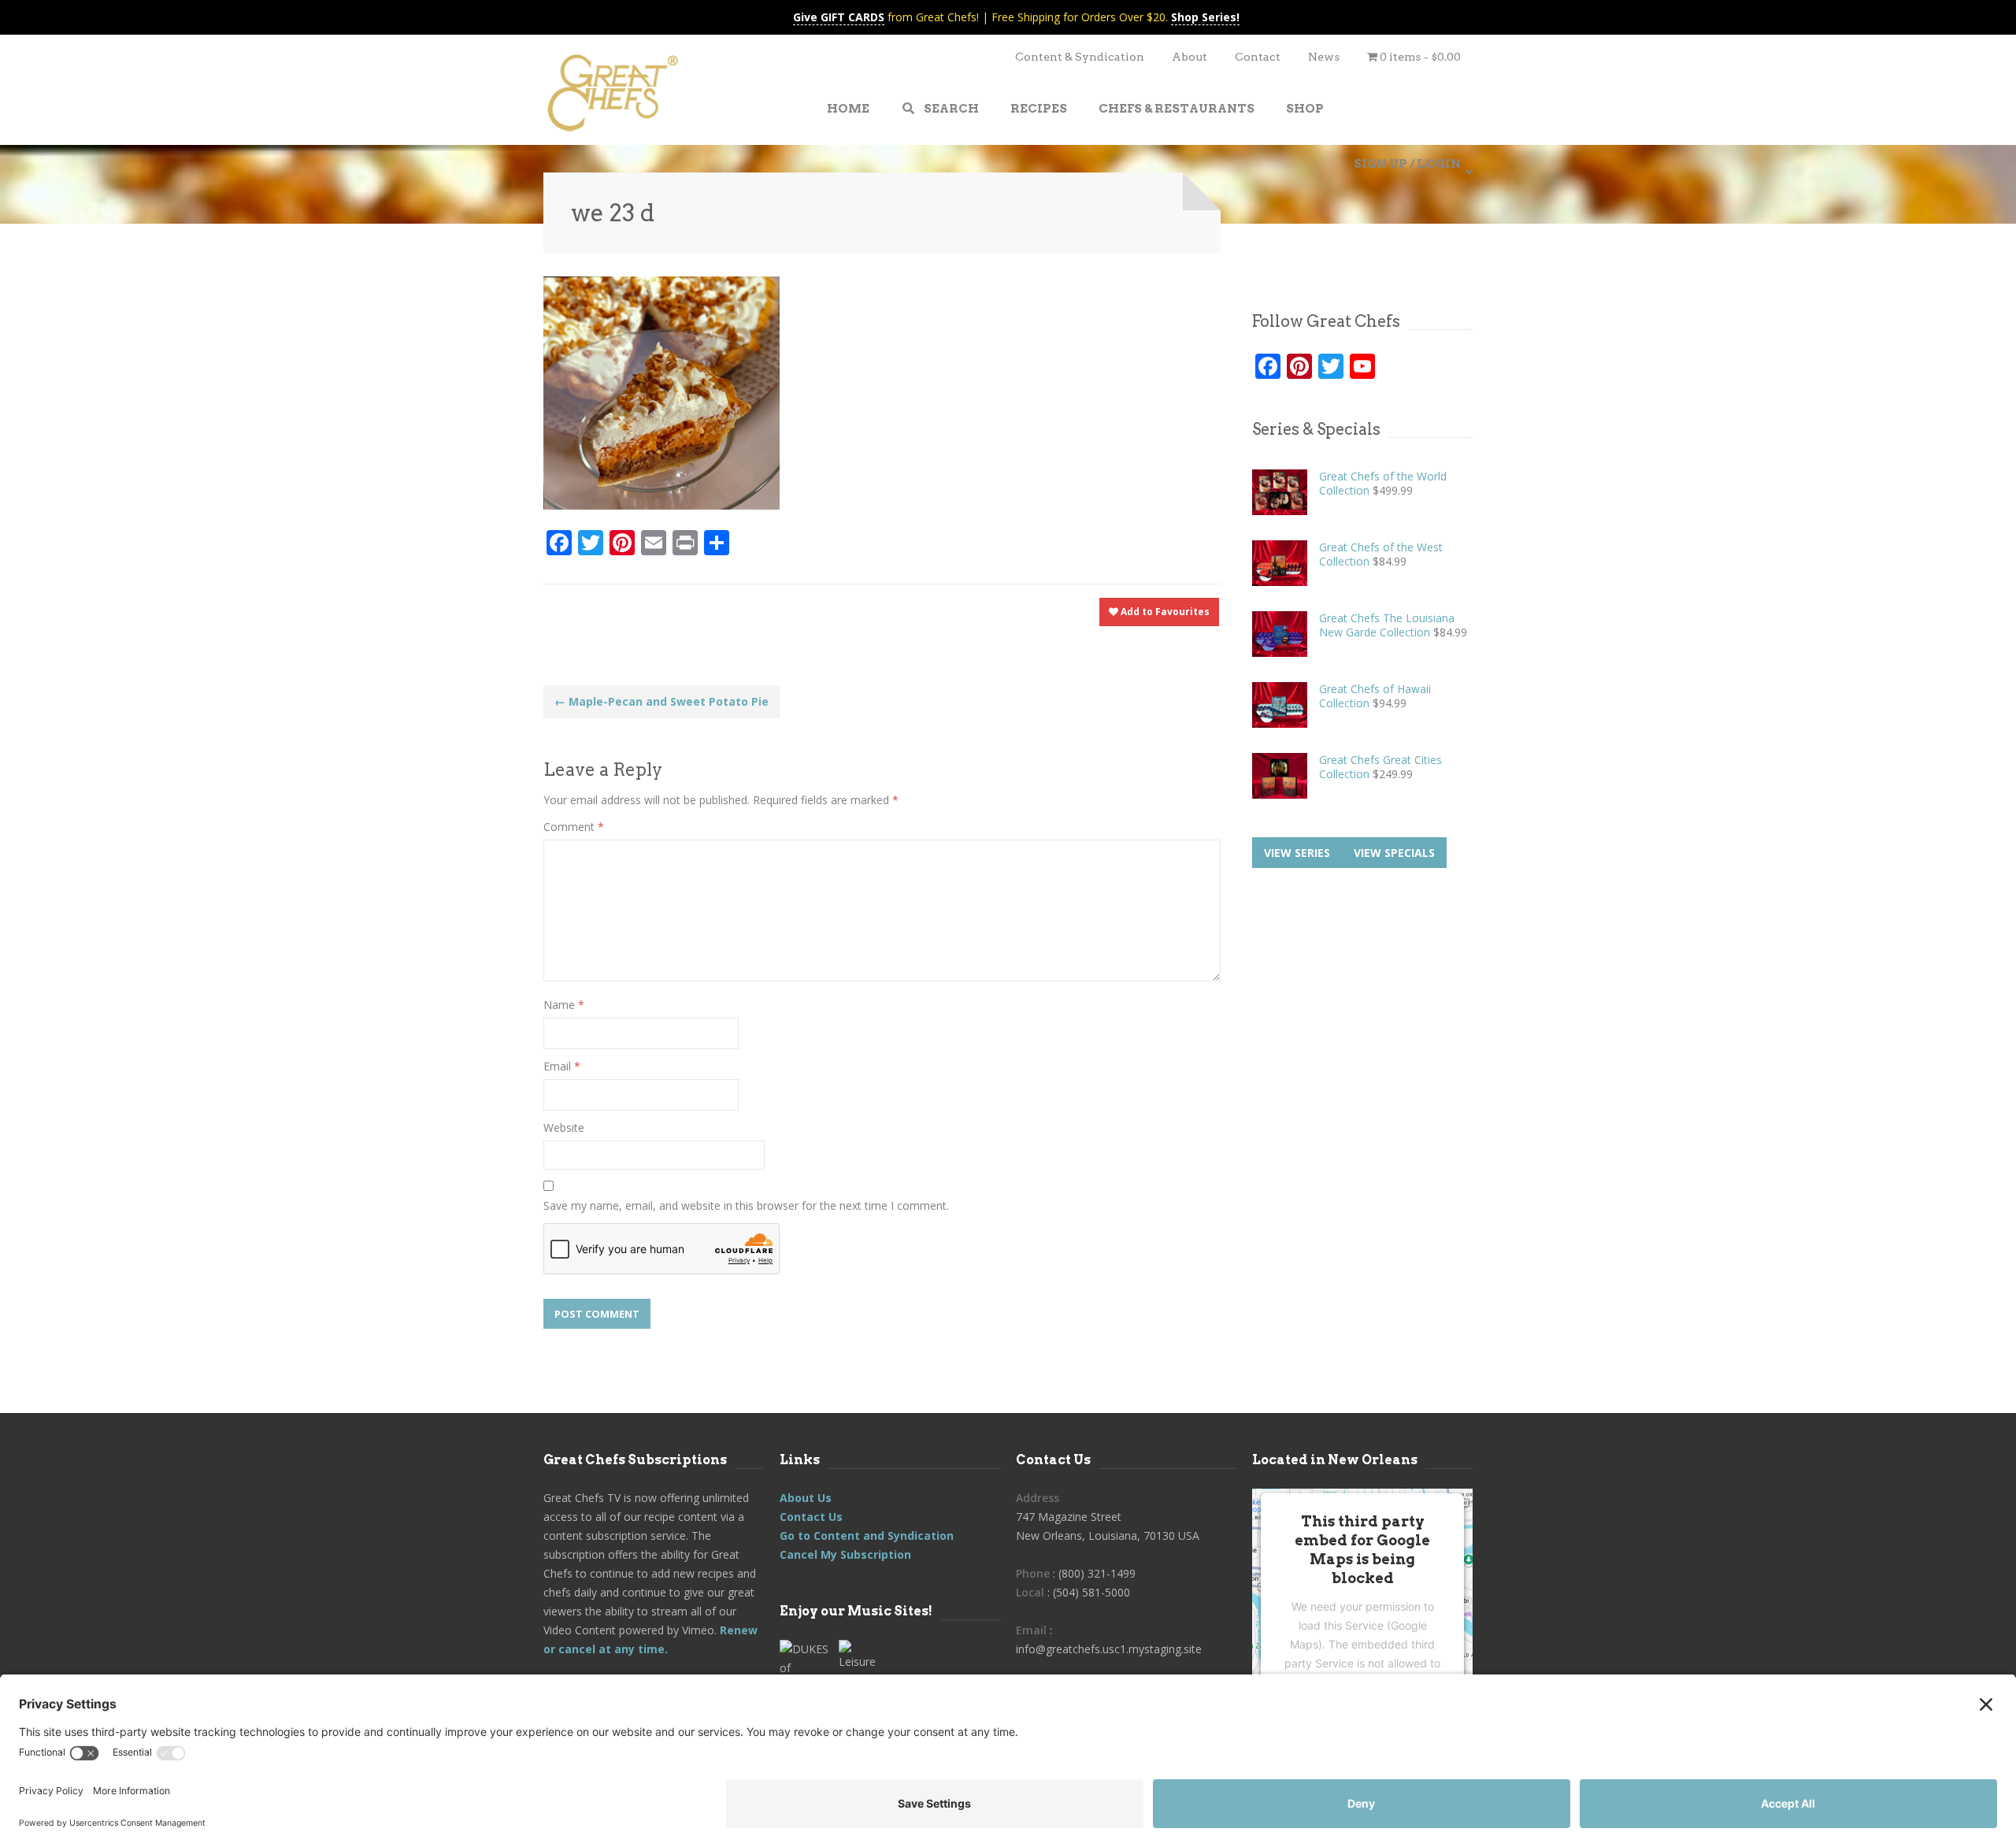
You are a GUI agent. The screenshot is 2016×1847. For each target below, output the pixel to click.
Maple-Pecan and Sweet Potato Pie (661, 701)
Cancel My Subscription (845, 1554)
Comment (574, 827)
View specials (1394, 853)
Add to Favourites (1164, 612)
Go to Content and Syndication (867, 1535)
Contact (1258, 57)
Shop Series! (1205, 17)
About (1190, 57)
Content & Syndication (1080, 57)
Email (562, 1066)
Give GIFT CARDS (839, 17)
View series (1297, 853)
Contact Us (811, 1517)
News (1324, 57)
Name (564, 1005)
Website (564, 1127)
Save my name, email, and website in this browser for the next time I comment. (746, 1205)
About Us (806, 1498)
